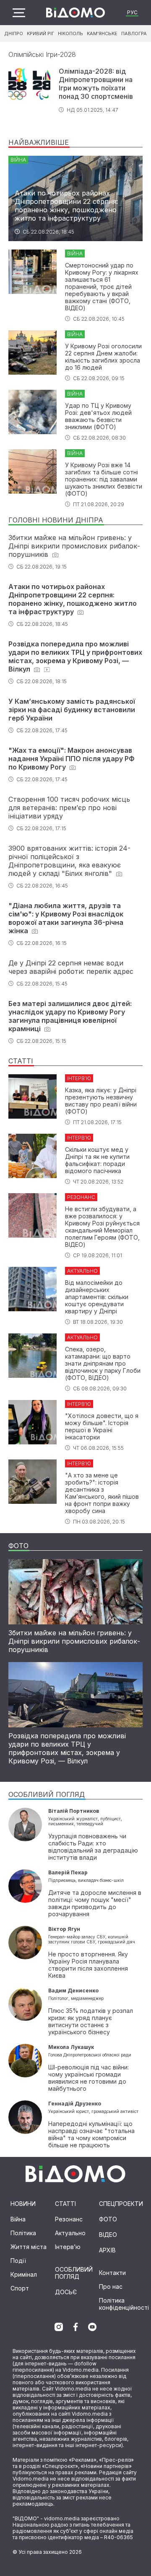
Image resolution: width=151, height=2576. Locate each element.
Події (18, 2261)
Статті (65, 2204)
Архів (107, 2250)
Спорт (20, 2288)
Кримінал (24, 2274)
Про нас (111, 2286)
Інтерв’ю (68, 2247)
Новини (23, 2204)
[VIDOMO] (75, 13)
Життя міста (29, 2247)
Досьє (66, 2292)
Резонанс (69, 2219)
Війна (18, 2219)
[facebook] (75, 2327)
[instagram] (59, 2327)
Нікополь (70, 33)
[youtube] (92, 2327)
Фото (108, 2219)
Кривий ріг (40, 33)
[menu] (19, 13)
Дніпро (14, 33)
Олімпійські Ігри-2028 (42, 54)
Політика (23, 2233)
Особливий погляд (74, 2273)
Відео (108, 2235)
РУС (132, 12)
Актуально (70, 2233)
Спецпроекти (121, 2204)
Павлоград (136, 33)
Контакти (112, 2273)
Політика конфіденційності (124, 2304)
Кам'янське (102, 33)
